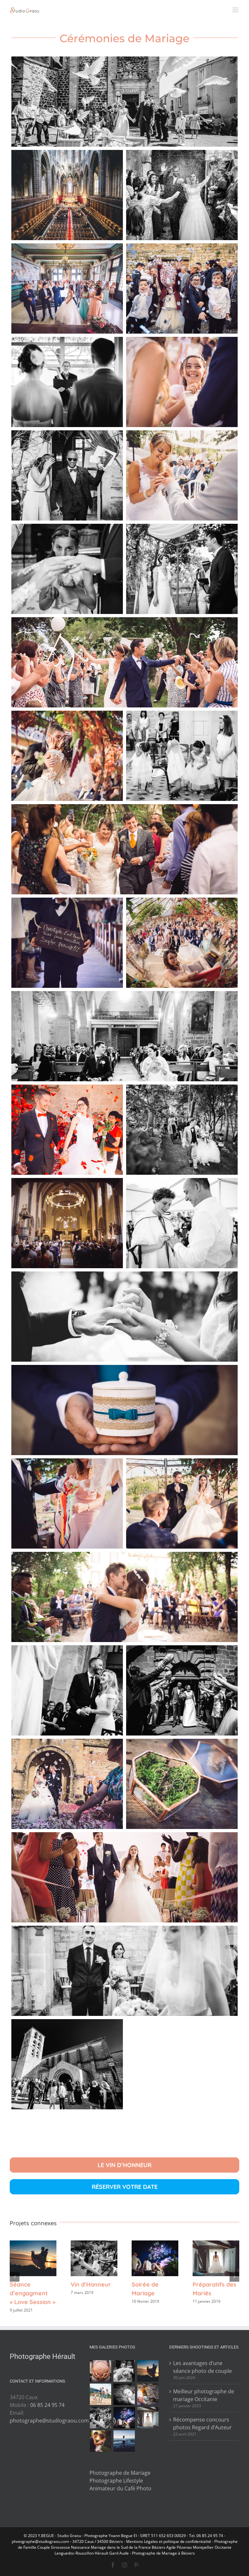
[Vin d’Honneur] (101, 2418)
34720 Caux (83, 2541)
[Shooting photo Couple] (148, 2394)
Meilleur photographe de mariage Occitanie (204, 2395)
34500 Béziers (110, 2541)
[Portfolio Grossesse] (101, 2371)
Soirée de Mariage (155, 2258)
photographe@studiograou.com (49, 2421)
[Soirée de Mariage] (124, 2418)
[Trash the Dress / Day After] (124, 2441)
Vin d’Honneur (94, 2258)
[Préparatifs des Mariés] (148, 2418)
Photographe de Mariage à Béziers (163, 2553)
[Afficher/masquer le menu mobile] (236, 10)
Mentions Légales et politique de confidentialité (169, 2541)
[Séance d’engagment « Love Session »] (148, 2371)
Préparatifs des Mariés (216, 2258)
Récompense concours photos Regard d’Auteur (202, 2423)
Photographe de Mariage (120, 2473)
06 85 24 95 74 (47, 2405)
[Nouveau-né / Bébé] (124, 2394)
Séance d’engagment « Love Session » (33, 2258)
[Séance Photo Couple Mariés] (101, 2441)
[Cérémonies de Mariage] (124, 2371)
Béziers (159, 2547)
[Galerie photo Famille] (101, 2394)
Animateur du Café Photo (120, 2488)
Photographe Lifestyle (116, 2481)
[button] (15, 2277)
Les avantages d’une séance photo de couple (202, 2367)
